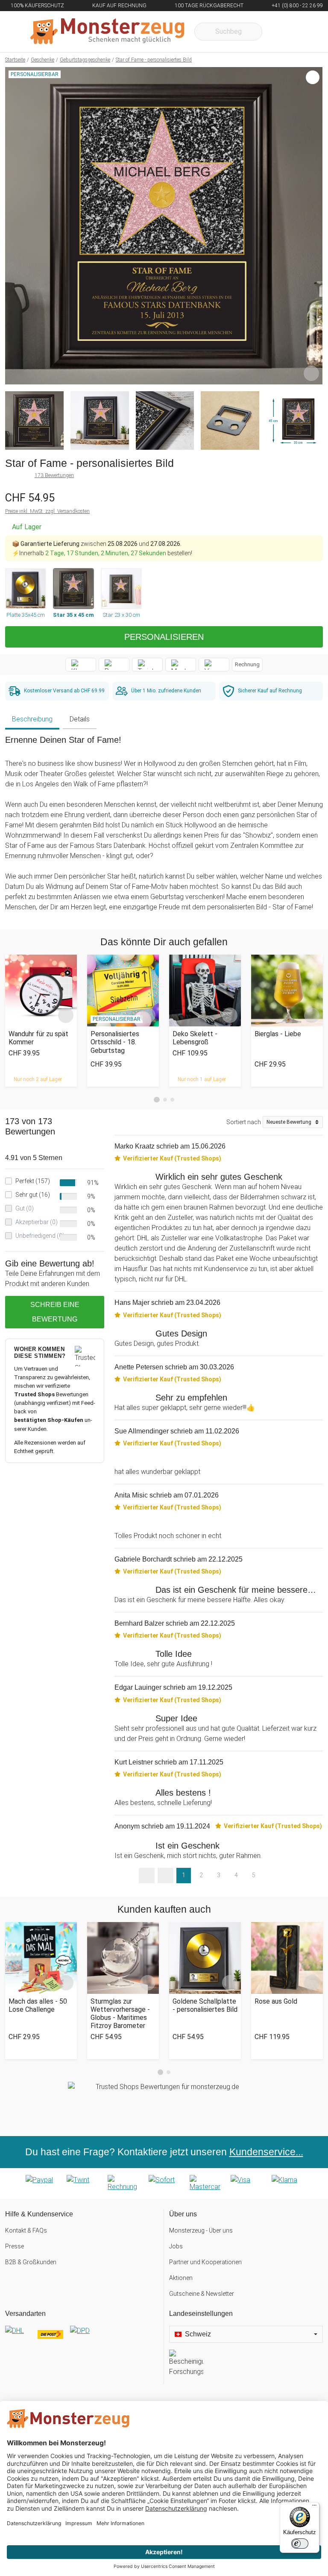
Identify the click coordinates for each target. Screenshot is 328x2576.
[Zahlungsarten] (164, 2183)
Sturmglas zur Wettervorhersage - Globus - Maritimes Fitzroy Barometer (120, 2014)
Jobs (176, 2246)
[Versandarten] (82, 2338)
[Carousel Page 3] (172, 1100)
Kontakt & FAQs (26, 2230)
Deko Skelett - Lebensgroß (195, 1038)
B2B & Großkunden (31, 2262)
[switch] (300, 2544)
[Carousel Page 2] (165, 1100)
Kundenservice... (266, 2152)
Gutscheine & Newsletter (202, 2294)
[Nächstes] (314, 226)
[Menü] (314, 2507)
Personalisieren (164, 637)
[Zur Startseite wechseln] (107, 32)
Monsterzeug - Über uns (201, 2230)
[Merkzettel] (280, 32)
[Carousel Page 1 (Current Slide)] (157, 1100)
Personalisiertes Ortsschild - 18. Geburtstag (115, 1042)
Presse (15, 2246)
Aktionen (181, 2278)
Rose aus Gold (276, 2001)
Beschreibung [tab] (32, 719)
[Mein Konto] (305, 32)
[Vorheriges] (14, 226)
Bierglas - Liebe (278, 1034)
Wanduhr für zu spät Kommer (38, 1038)
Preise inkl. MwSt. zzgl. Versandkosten (47, 511)
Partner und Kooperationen (205, 2262)
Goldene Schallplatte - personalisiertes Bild (205, 2005)
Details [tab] (80, 719)
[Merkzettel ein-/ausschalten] (311, 373)
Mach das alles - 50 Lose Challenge (38, 2005)
